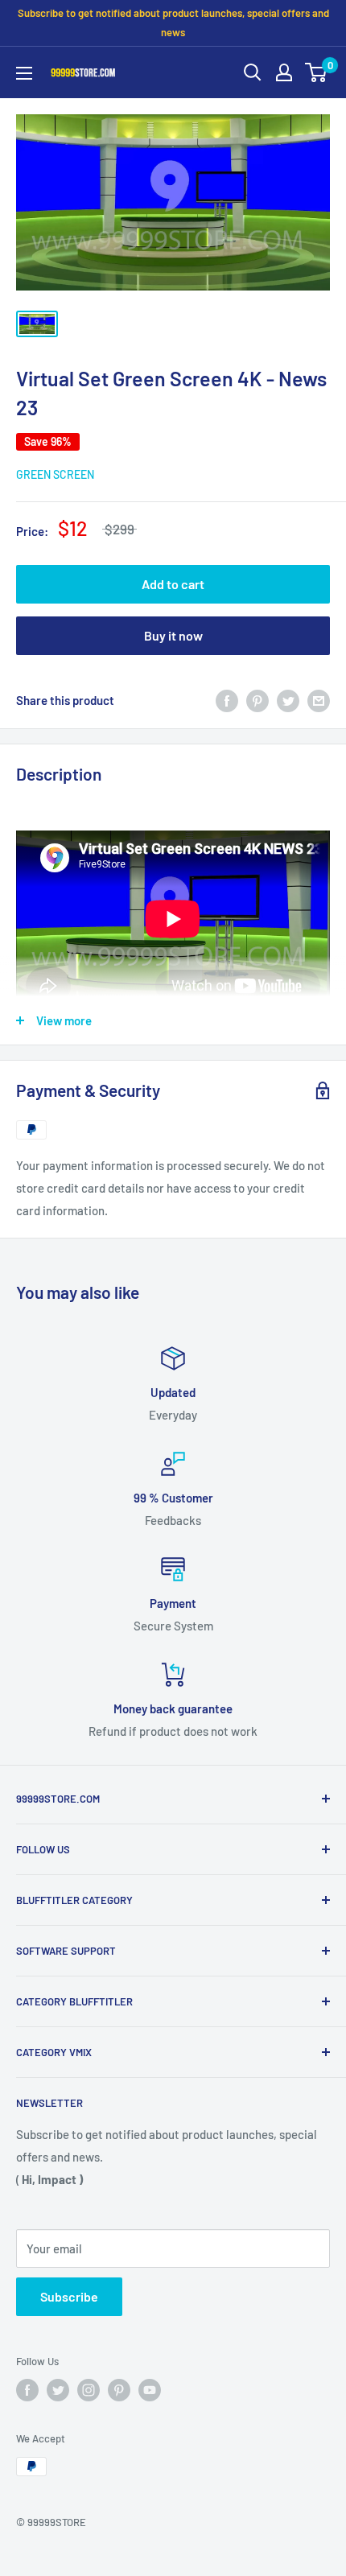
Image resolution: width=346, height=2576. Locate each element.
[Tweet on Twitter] (288, 699)
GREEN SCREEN (55, 474)
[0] (317, 72)
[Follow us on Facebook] (27, 2390)
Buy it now (173, 635)
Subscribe (69, 2296)
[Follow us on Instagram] (89, 2390)
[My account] (284, 72)
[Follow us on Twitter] (58, 2390)
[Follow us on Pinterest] (119, 2390)
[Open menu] (24, 73)
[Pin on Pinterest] (257, 699)
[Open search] (253, 72)
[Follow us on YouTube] (150, 2390)
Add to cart (173, 584)
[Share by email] (319, 699)
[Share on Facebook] (227, 699)
